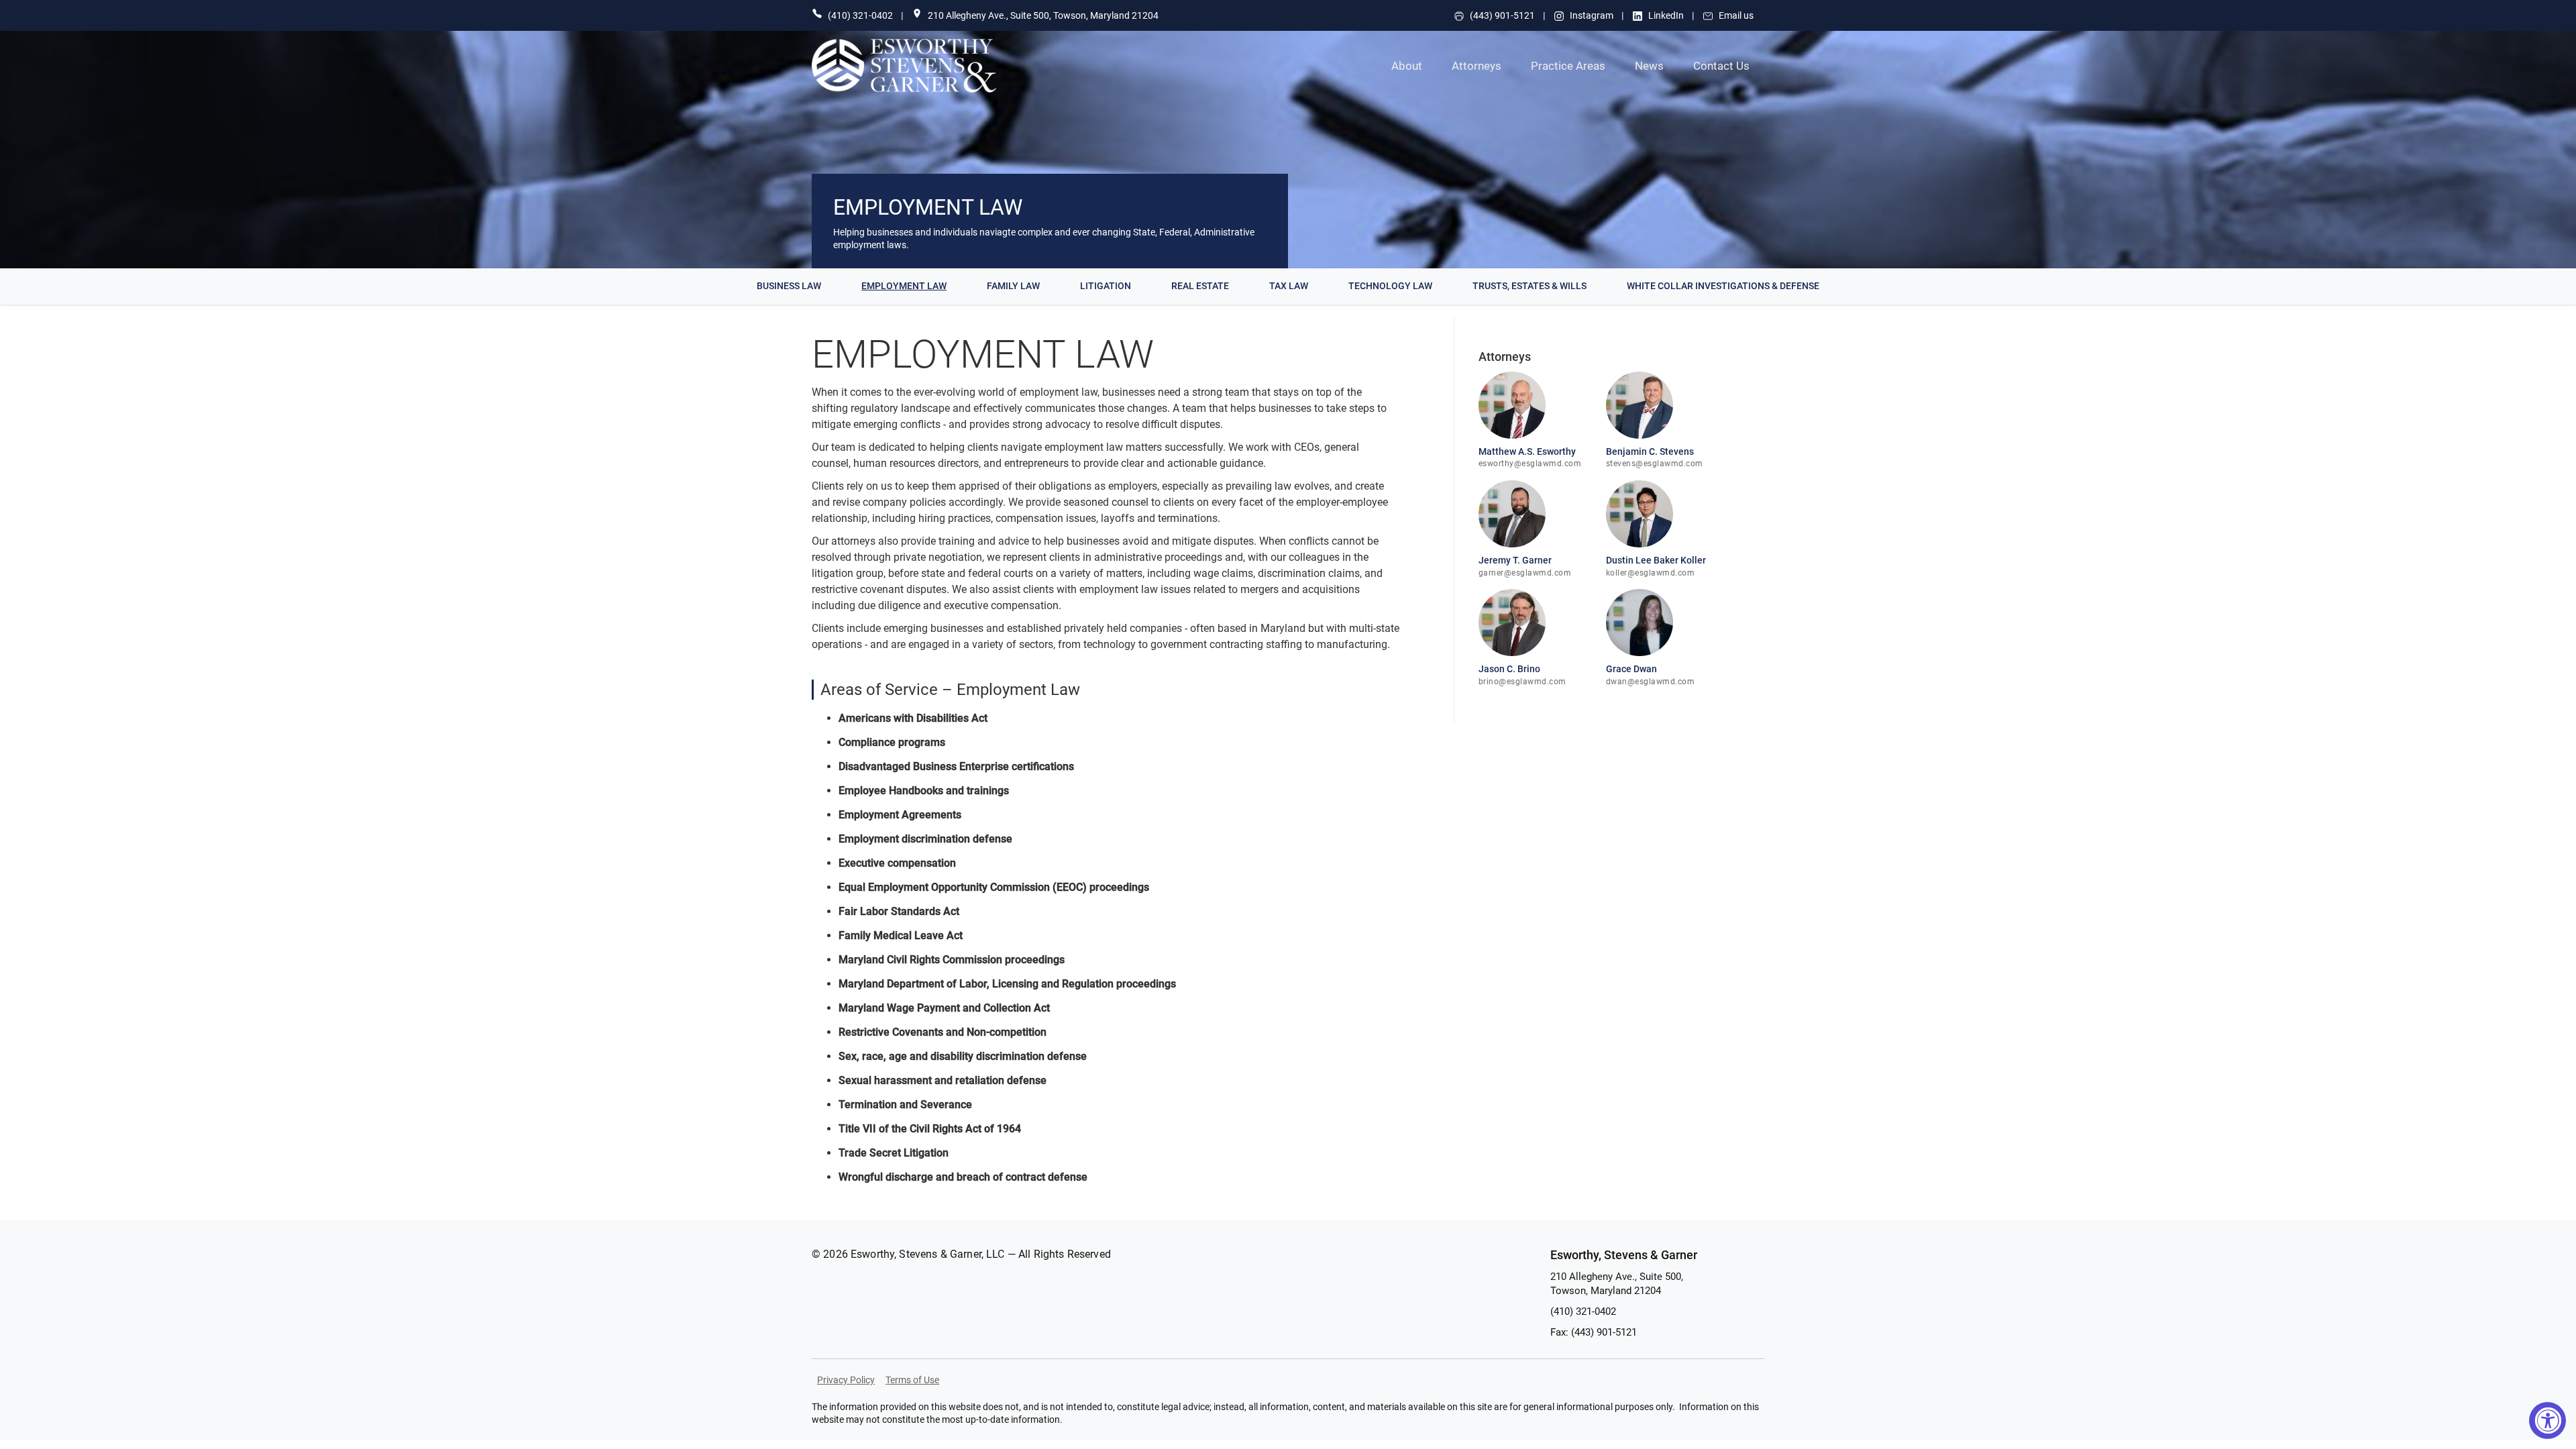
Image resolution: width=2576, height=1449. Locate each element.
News (1649, 66)
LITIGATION (1106, 286)
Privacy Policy (846, 1380)
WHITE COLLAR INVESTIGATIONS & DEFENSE (1723, 286)
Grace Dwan (1631, 669)
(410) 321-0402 (860, 15)
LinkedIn (1666, 15)
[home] (937, 66)
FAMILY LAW (1013, 286)
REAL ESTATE (1200, 286)
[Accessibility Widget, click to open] (2547, 1420)
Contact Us (1721, 66)
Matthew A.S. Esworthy (1527, 451)
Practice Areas (1568, 66)
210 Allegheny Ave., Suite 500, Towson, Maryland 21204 (1043, 15)
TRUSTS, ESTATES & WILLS (1529, 286)
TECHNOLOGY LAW (1390, 286)
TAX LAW (1289, 286)
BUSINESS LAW (789, 286)
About (1407, 66)
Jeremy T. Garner (1515, 560)
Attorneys (1477, 66)
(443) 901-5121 (1502, 15)
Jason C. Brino (1509, 669)
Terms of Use (912, 1380)
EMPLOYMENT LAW (904, 286)
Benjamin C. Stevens (1650, 451)
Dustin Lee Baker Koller (1656, 560)
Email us (1736, 15)
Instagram (1592, 15)
